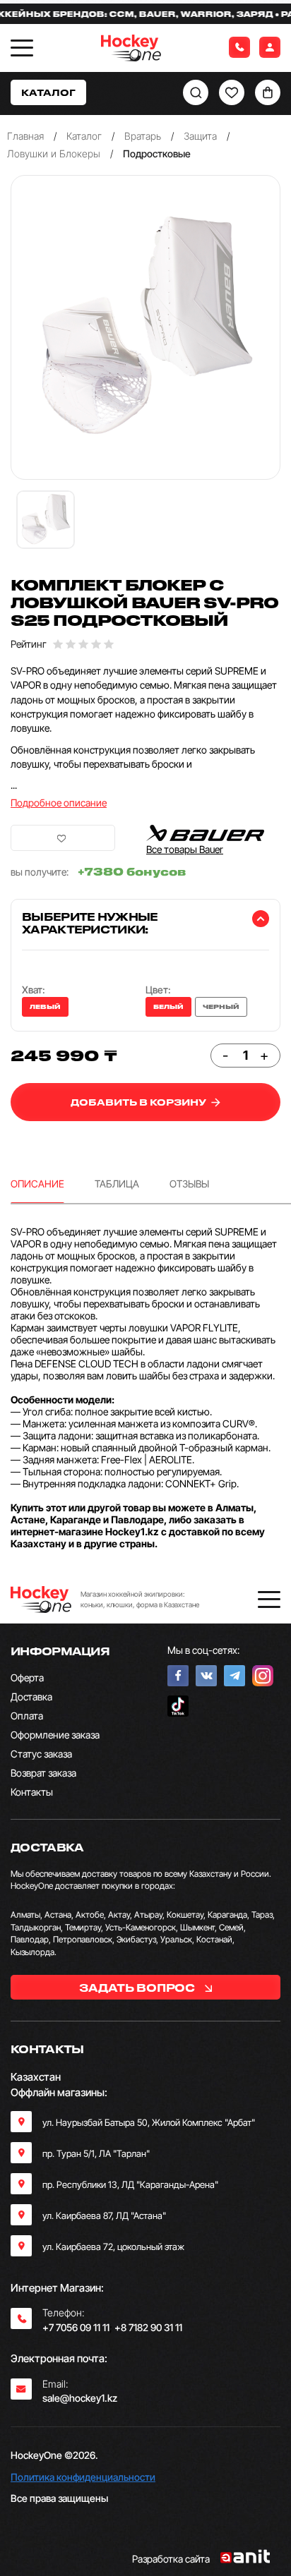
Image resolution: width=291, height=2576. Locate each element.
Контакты (32, 1792)
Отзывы (189, 1184)
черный (221, 1007)
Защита (200, 136)
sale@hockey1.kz (80, 2398)
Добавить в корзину (139, 1102)
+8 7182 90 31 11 (148, 2327)
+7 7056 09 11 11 (76, 2327)
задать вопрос (138, 1988)
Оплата (27, 1716)
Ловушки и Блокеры (54, 153)
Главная (25, 136)
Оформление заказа (55, 1735)
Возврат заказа (43, 1773)
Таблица (117, 1184)
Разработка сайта (171, 2559)
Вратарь (143, 136)
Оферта (27, 1677)
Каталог (84, 136)
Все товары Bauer (185, 849)
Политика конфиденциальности (83, 2477)
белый (168, 1007)
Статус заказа (41, 1754)
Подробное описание (59, 803)
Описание (37, 1184)
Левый (45, 1007)
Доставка (31, 1697)
